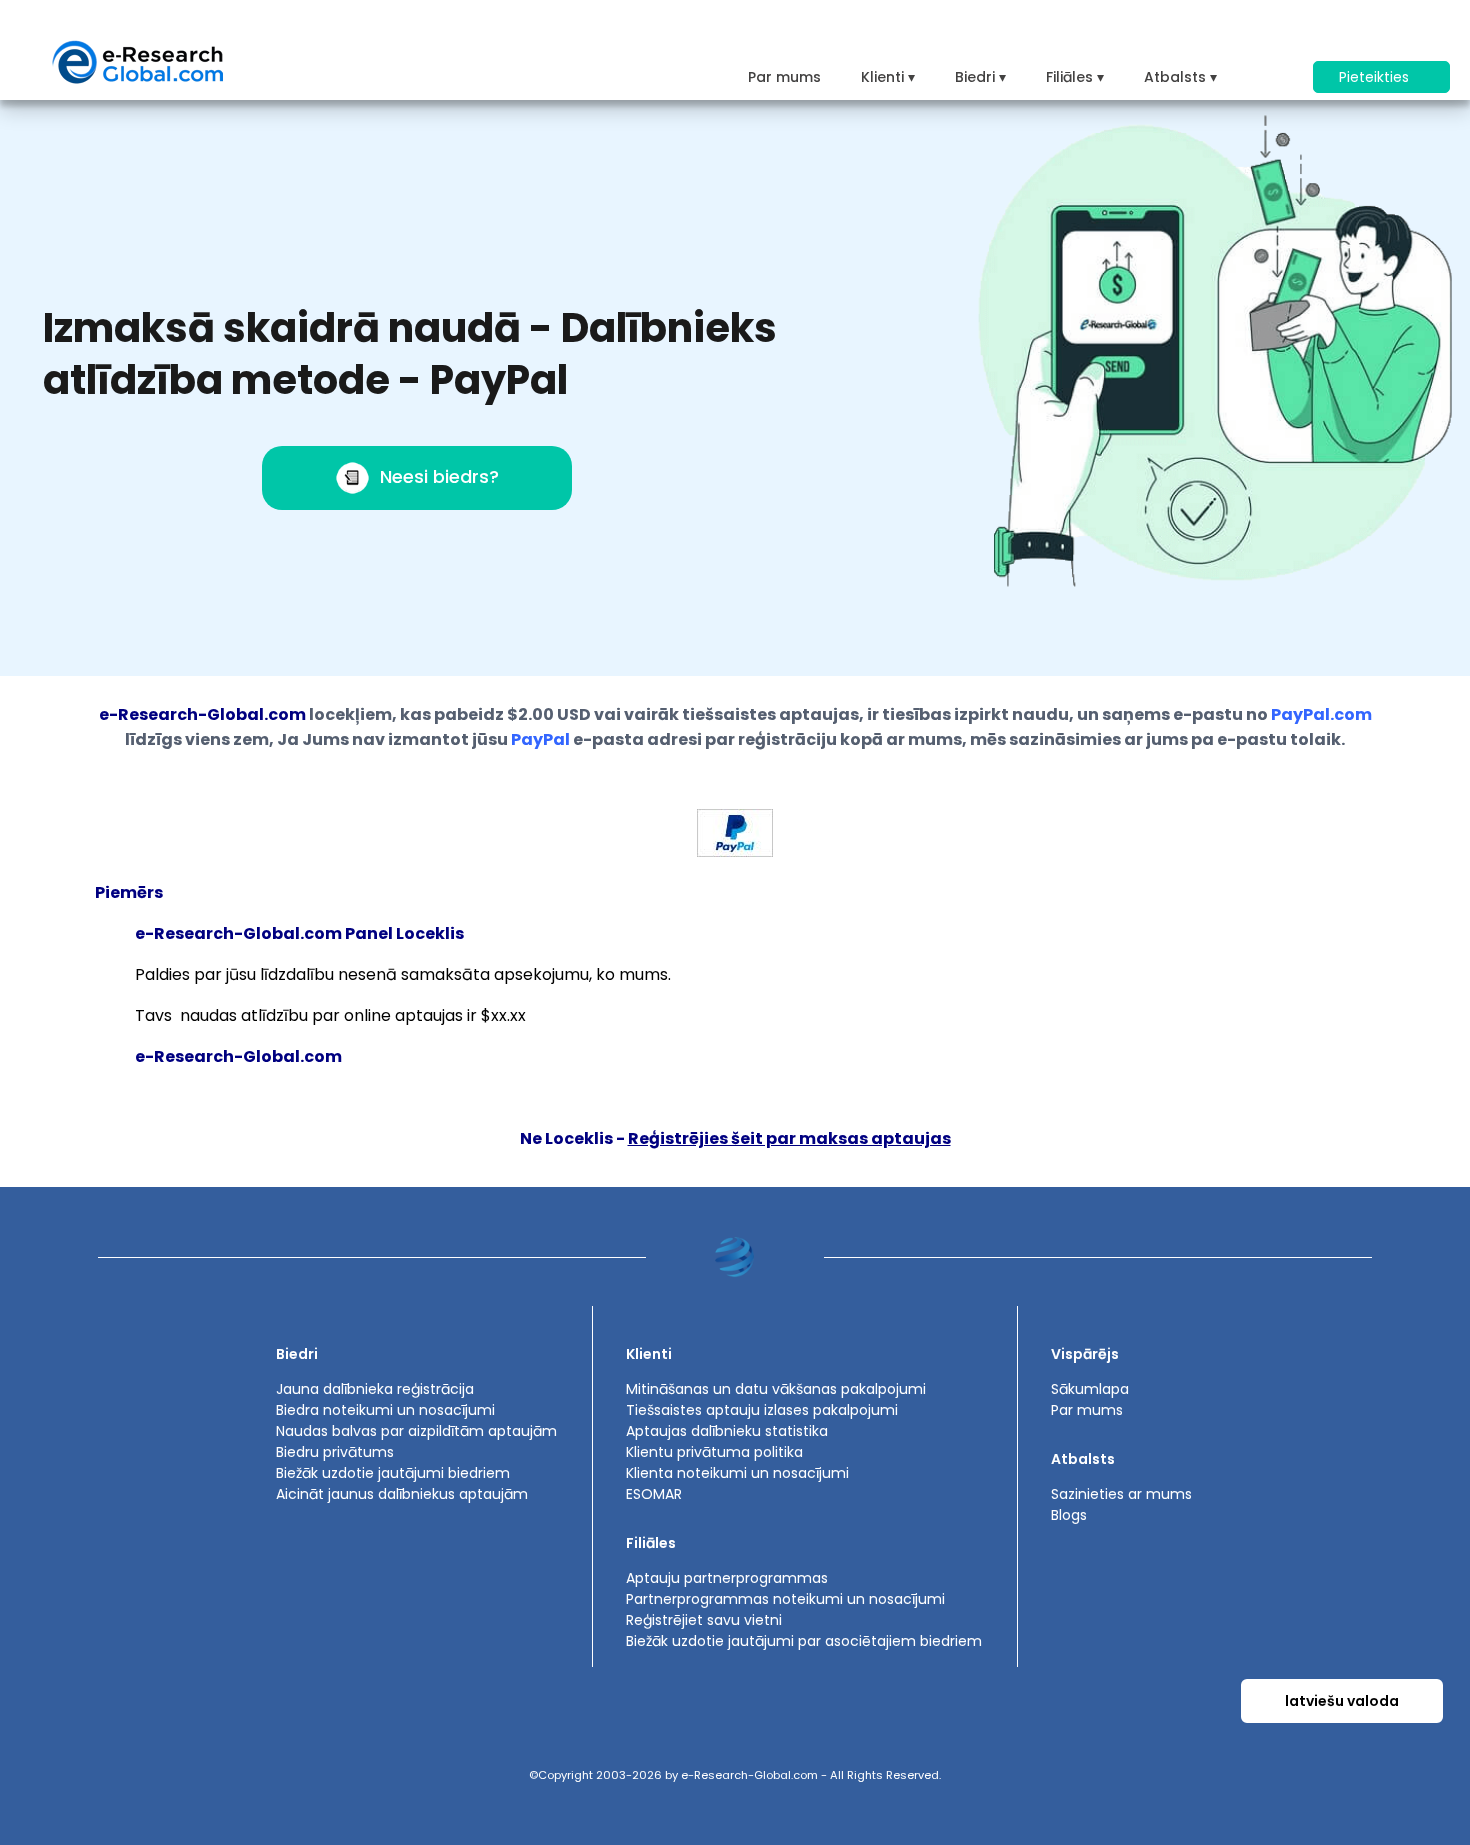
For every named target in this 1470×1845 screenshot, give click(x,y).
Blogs (1069, 1515)
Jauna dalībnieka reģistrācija (375, 1389)
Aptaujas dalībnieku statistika (727, 1431)
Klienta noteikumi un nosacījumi (737, 1473)
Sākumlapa (1090, 1389)
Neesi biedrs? (439, 476)
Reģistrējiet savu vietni (704, 1620)
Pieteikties (1376, 77)
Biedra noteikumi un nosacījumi (385, 1410)
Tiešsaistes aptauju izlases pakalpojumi (762, 1410)
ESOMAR (654, 1494)
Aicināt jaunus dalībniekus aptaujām (402, 1494)
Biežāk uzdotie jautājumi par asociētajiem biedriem (804, 1641)
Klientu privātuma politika (714, 1452)
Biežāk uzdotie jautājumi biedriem (393, 1473)
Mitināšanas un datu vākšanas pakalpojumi (776, 1389)
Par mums (784, 77)
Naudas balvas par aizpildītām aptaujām (416, 1431)
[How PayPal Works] (735, 851)
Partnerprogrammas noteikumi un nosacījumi (785, 1599)
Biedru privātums (335, 1452)
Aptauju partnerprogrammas (727, 1578)
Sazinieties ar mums (1121, 1494)
